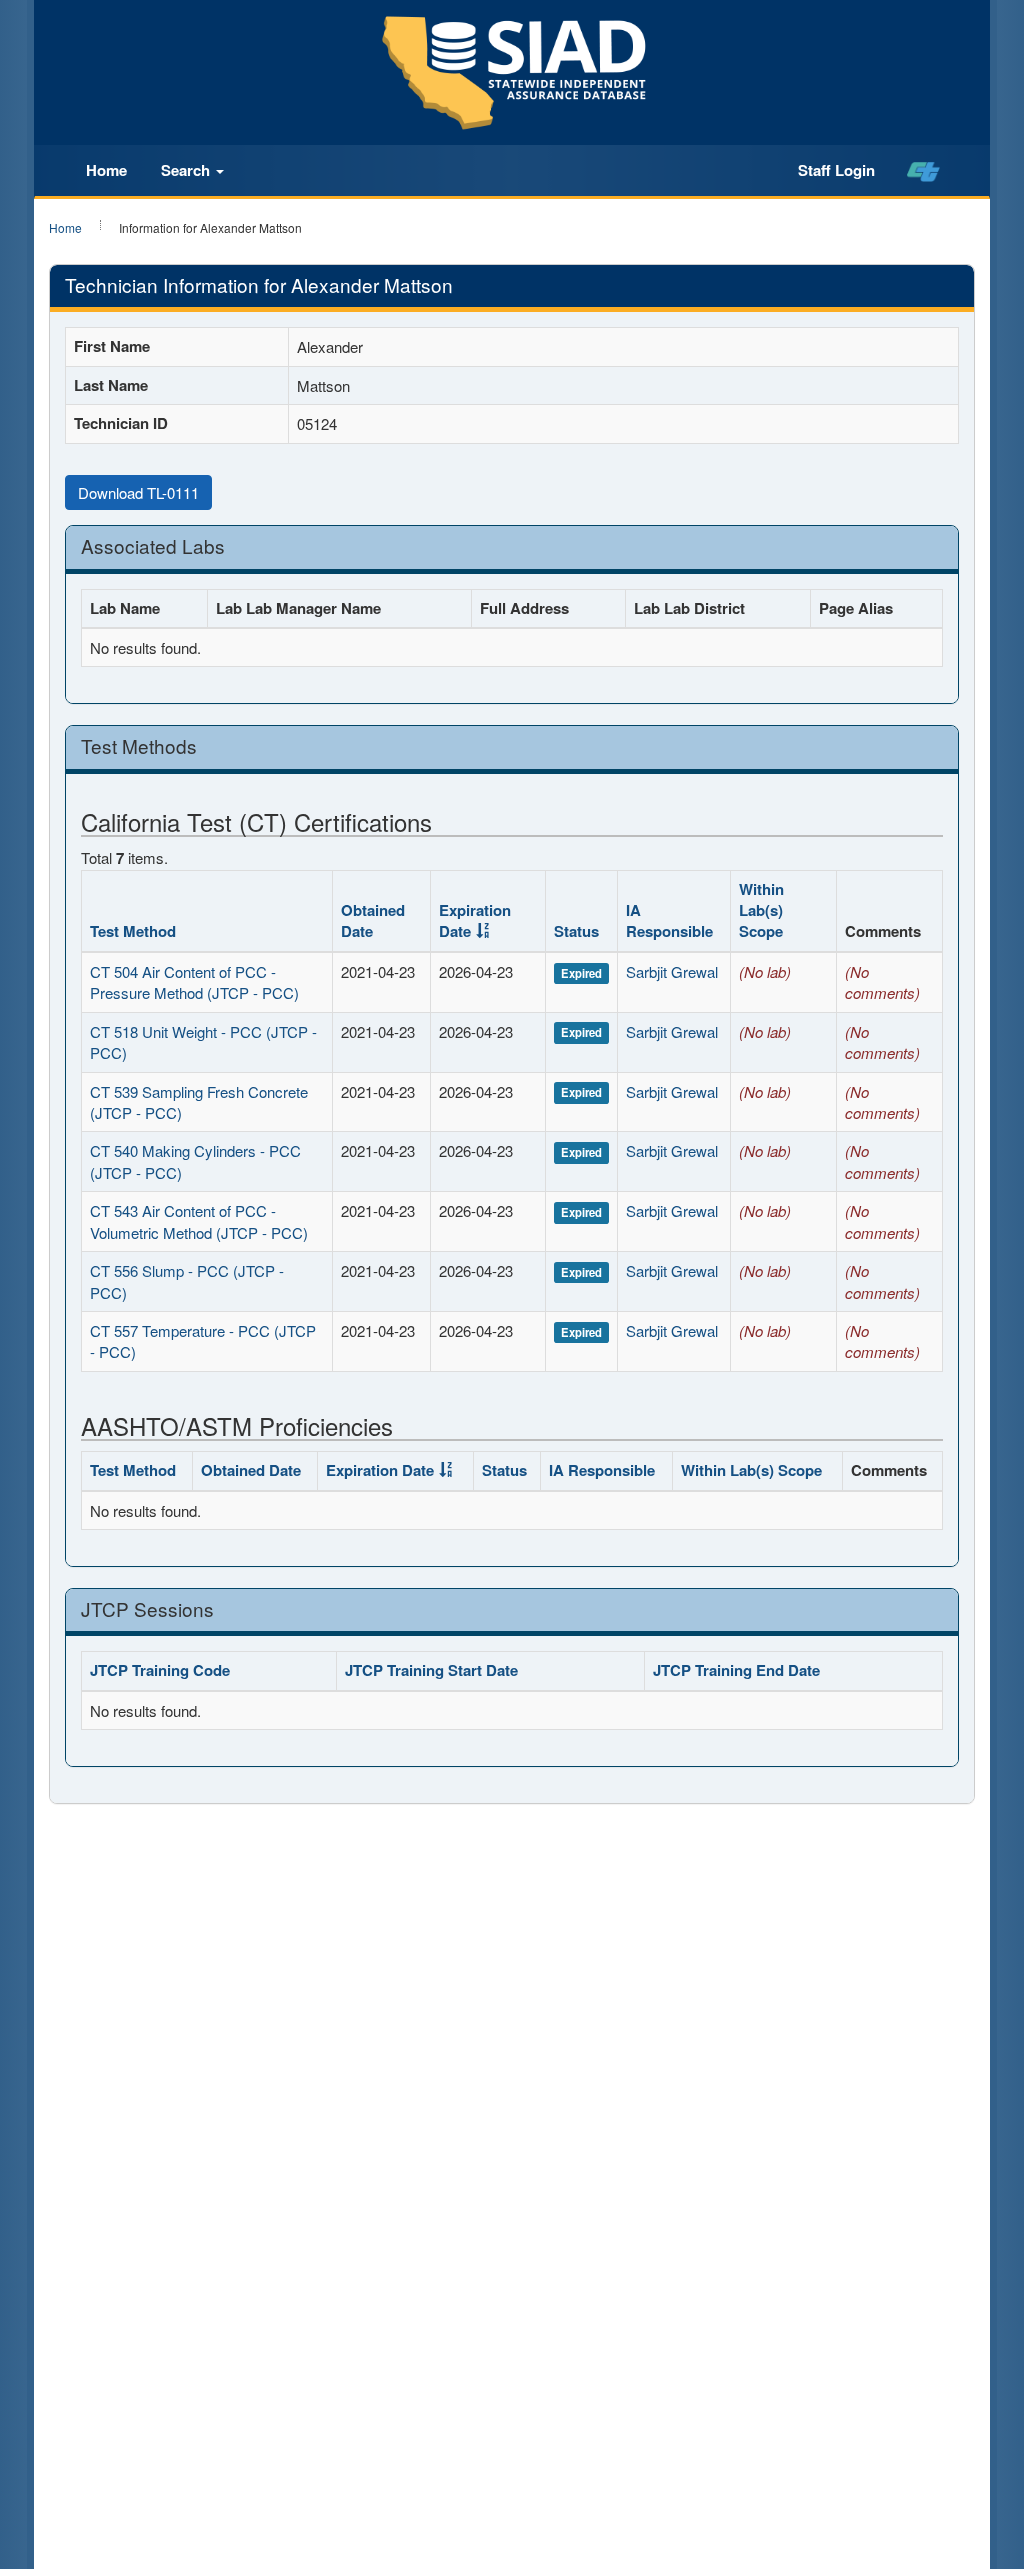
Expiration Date (475, 920)
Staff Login (836, 170)
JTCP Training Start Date (431, 1670)
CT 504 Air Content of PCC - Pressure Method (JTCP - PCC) (194, 982)
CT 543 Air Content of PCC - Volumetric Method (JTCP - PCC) (199, 1221)
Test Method (133, 931)
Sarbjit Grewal (672, 971)
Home (106, 170)
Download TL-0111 (138, 492)
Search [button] (187, 170)
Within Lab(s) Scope (761, 910)
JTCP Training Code (160, 1670)
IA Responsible (669, 920)
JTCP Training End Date (736, 1670)
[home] (923, 171)
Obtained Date (373, 920)
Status (576, 931)
